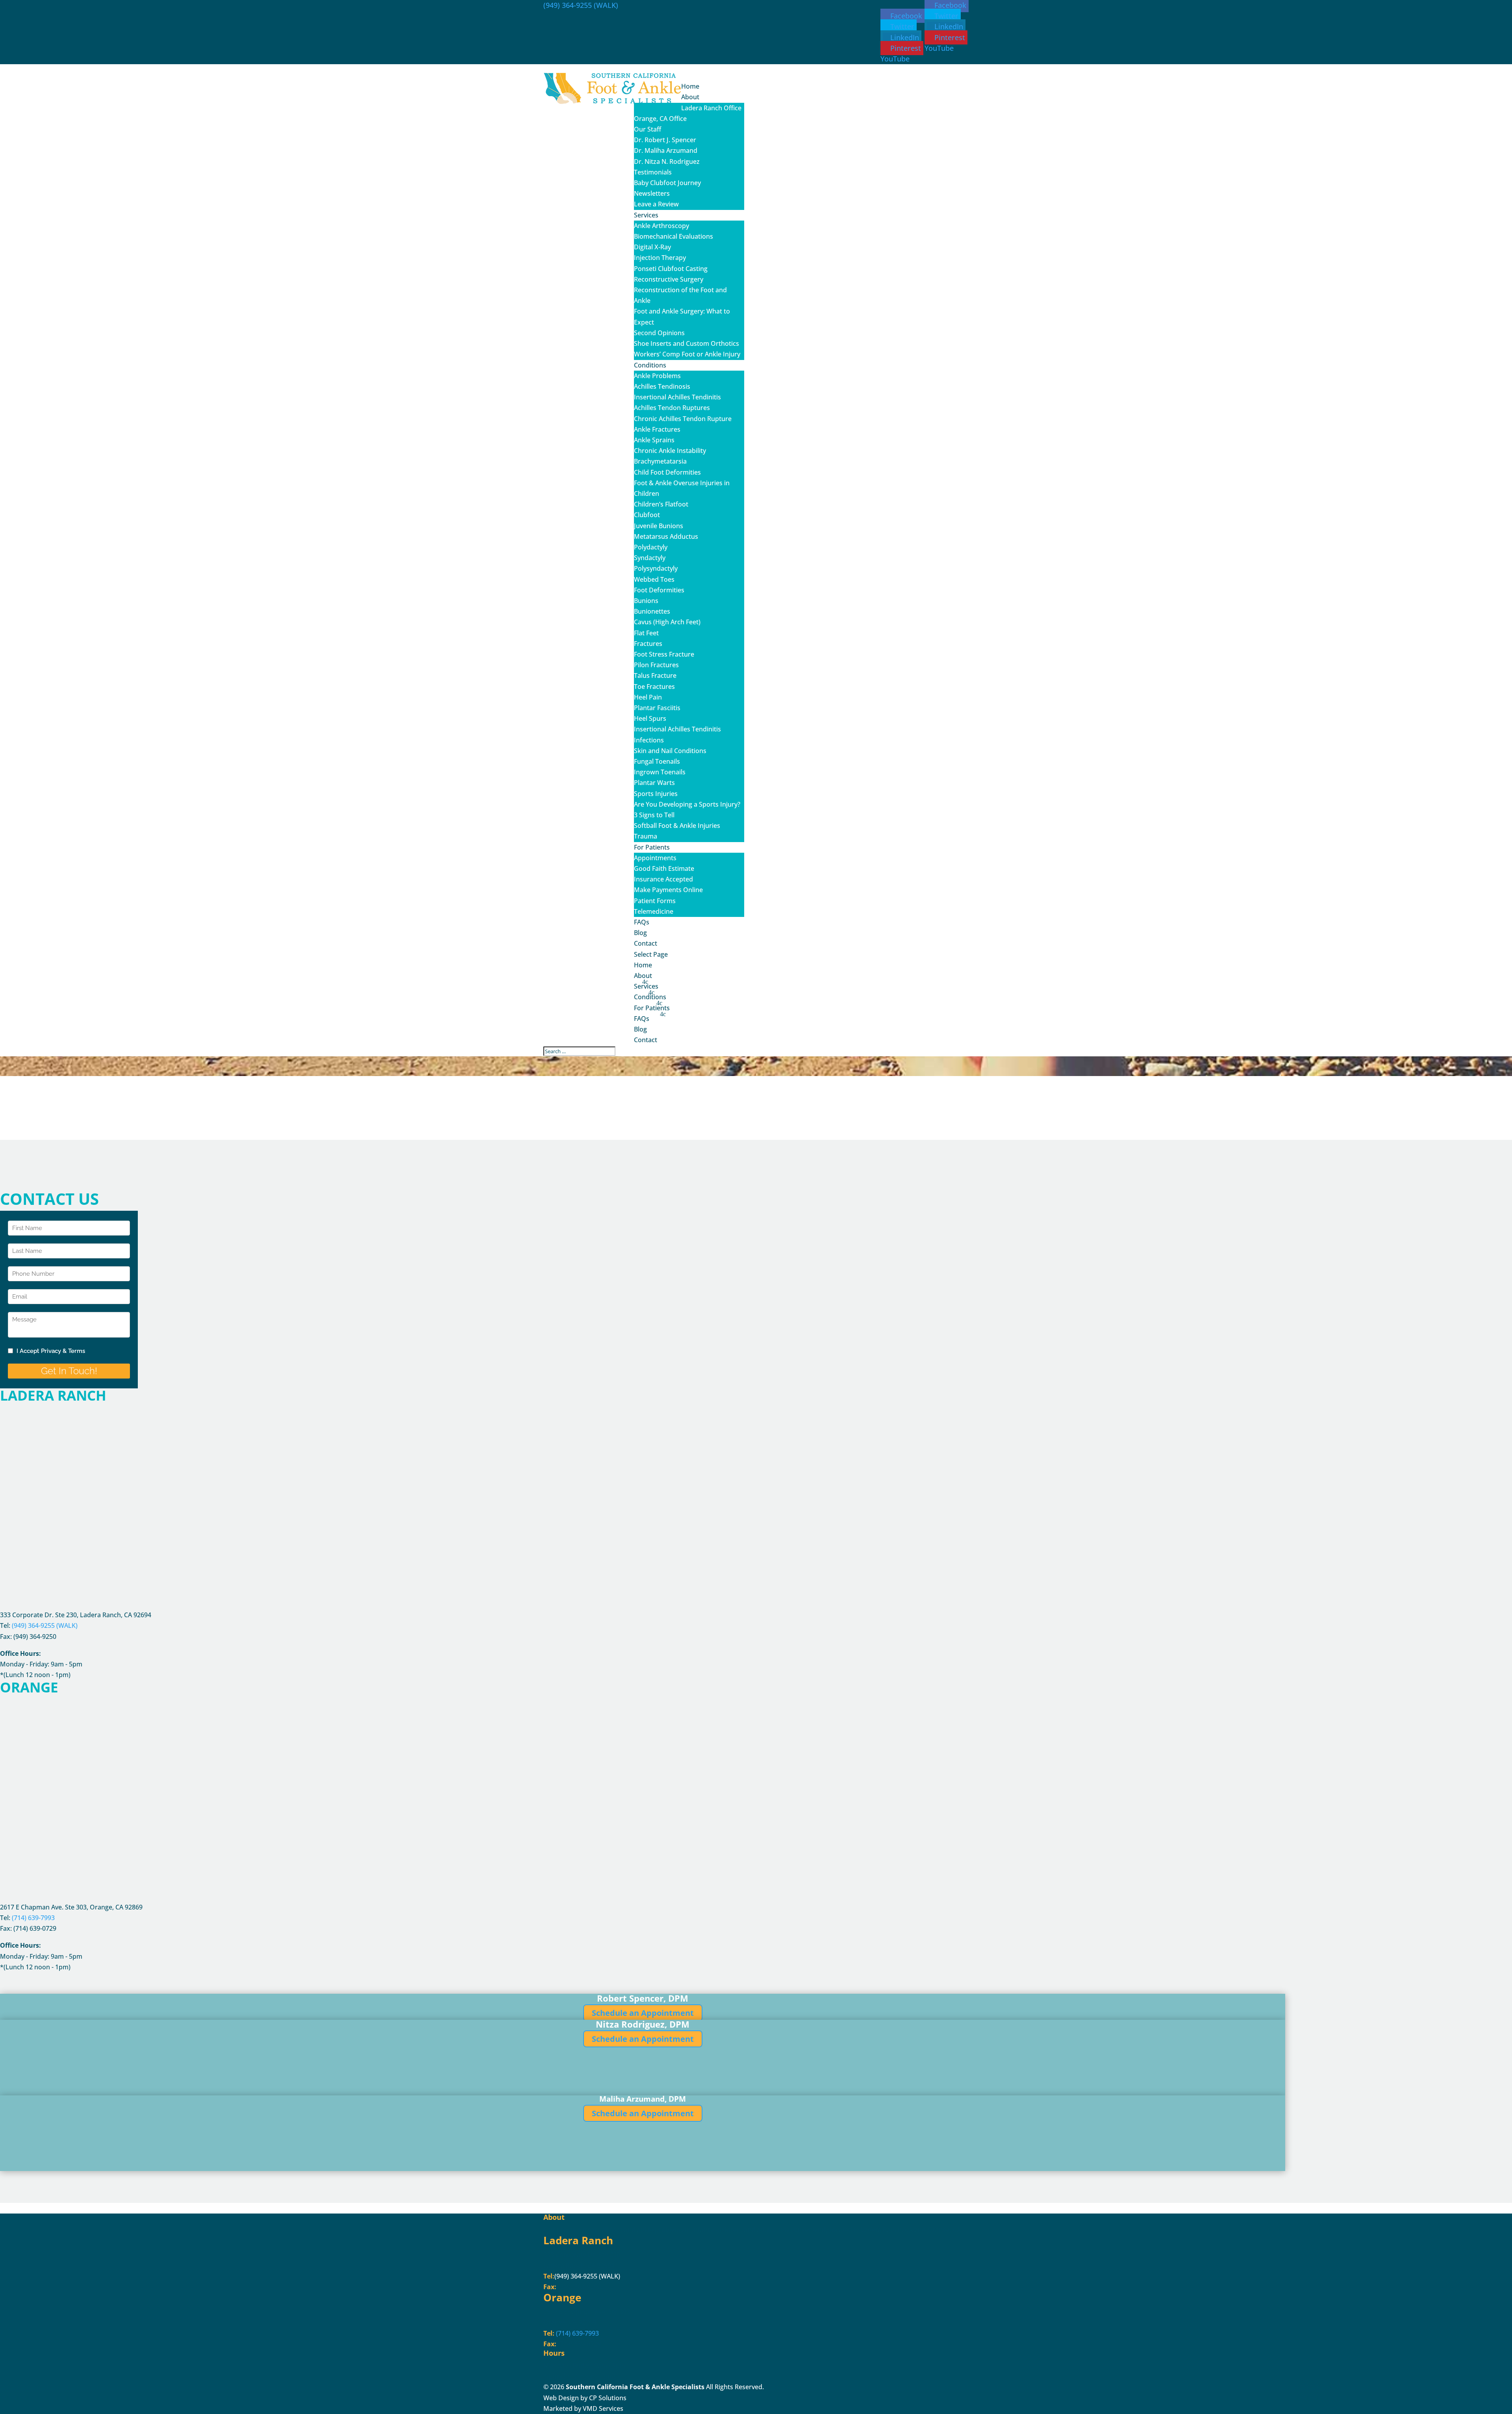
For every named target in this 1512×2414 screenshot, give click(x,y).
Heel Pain (648, 697)
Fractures (648, 644)
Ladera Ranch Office (711, 108)
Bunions (646, 601)
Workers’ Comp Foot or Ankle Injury (687, 354)
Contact (646, 1040)
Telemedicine (654, 911)
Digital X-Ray (652, 247)
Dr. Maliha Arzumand (666, 150)
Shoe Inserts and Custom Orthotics (687, 343)
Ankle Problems (657, 376)
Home (643, 965)
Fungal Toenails (657, 761)
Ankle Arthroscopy (661, 226)
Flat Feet (646, 633)
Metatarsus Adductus (666, 536)
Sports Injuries (656, 794)
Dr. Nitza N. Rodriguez (667, 161)
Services (646, 986)
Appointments (655, 858)
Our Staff (648, 129)
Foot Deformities (659, 590)
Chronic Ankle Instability (670, 451)
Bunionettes (652, 611)
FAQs (642, 1019)
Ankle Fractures (657, 429)
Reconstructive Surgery (669, 279)
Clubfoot (647, 515)
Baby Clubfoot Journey (667, 183)
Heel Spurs (650, 718)
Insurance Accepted (663, 879)
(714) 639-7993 (577, 2333)
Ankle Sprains (654, 440)
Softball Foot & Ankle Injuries (677, 826)
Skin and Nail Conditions (670, 751)
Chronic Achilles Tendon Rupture (683, 419)
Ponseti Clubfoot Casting (671, 269)
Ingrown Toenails (660, 772)
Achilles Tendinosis (662, 386)
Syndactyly (650, 558)
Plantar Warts (654, 783)
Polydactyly (651, 547)
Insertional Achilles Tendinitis (677, 397)
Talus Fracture (655, 675)
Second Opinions (659, 333)
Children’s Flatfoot (661, 504)
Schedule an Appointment (643, 2013)
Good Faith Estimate (664, 868)
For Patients (652, 1008)
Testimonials (653, 172)
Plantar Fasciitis (657, 708)
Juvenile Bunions (659, 526)
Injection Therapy (660, 258)
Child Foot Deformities (667, 472)
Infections (649, 740)
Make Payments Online (668, 890)
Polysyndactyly (656, 568)
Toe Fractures (654, 687)
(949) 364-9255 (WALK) (581, 5)
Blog (640, 1029)
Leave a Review (656, 204)
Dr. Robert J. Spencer (665, 140)
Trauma (646, 836)
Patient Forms (655, 901)
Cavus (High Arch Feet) (667, 622)
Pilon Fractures (656, 665)
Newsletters (652, 193)
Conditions (650, 997)
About (643, 976)
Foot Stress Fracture (664, 654)
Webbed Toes (654, 579)
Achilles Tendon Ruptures (672, 408)
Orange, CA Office (660, 119)
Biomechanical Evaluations (674, 236)
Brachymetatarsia (660, 461)
